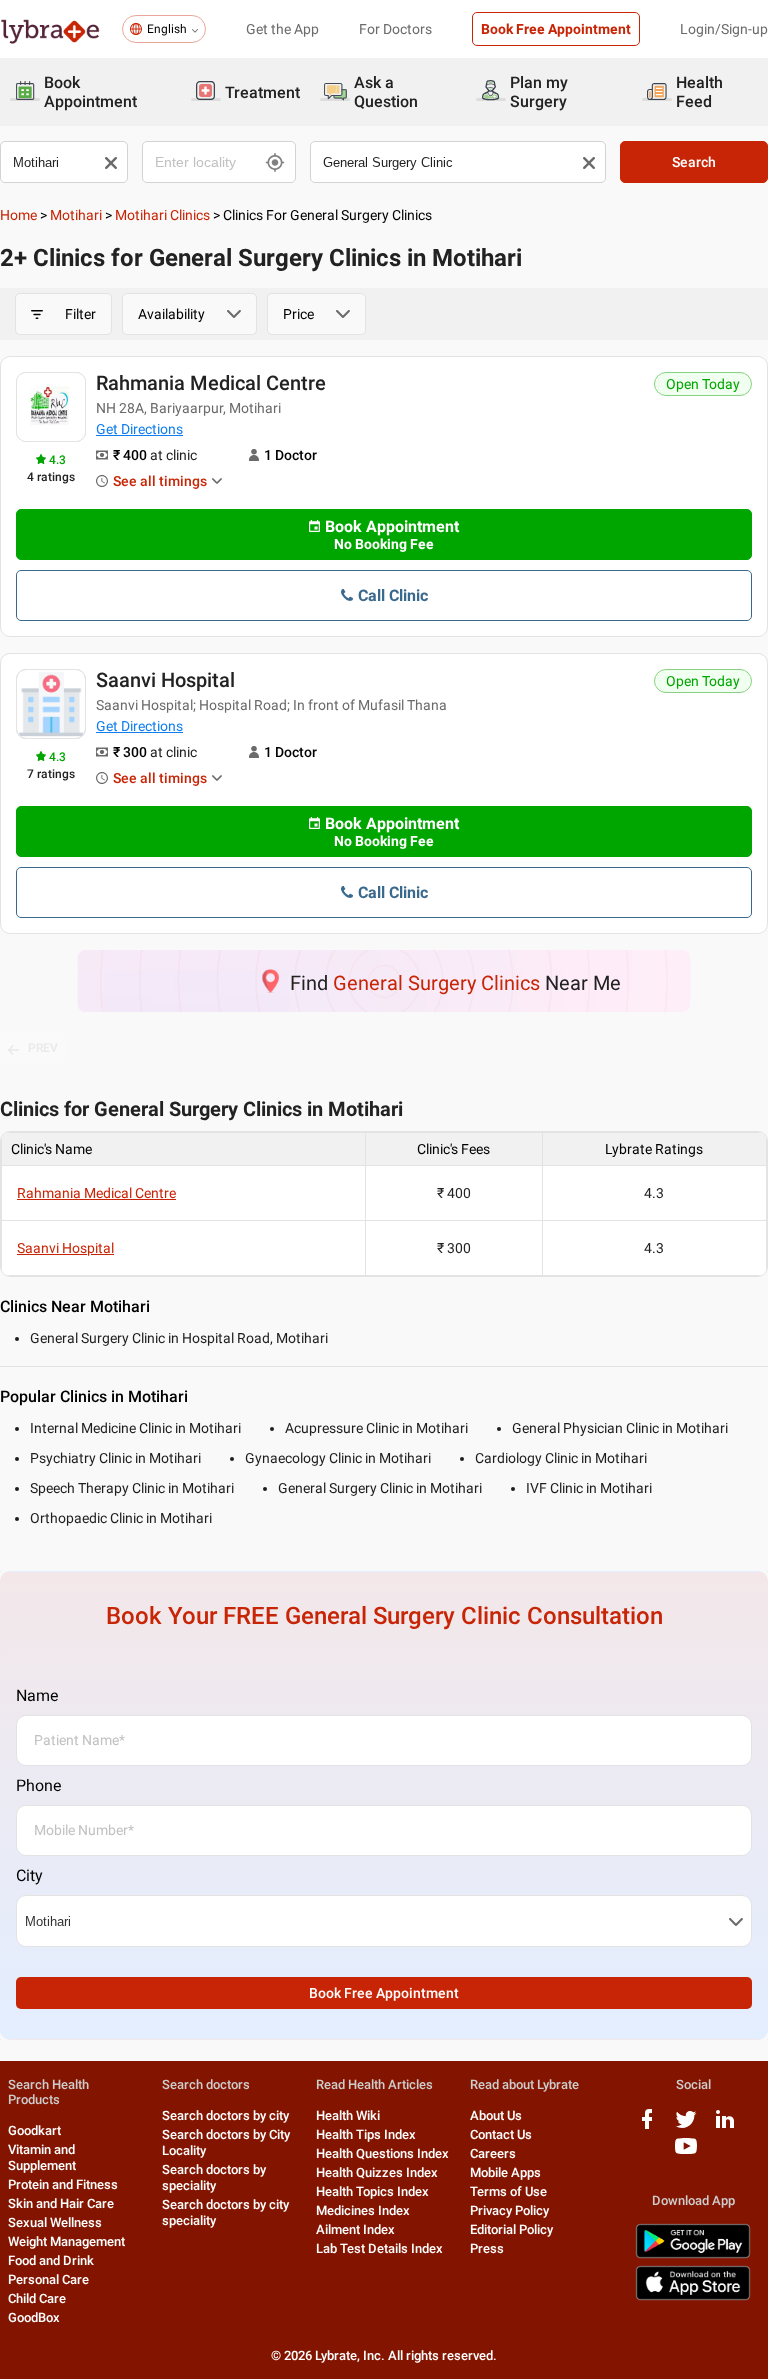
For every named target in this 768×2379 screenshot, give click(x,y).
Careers (493, 2153)
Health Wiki (348, 2115)
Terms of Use (508, 2191)
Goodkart (34, 2130)
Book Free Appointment (556, 29)
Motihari (76, 215)
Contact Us (501, 2134)
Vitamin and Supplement (42, 2157)
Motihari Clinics (162, 215)
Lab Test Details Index (379, 2248)
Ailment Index (355, 2229)
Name (37, 1695)
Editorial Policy (511, 2229)
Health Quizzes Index (377, 2172)
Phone (38, 1785)
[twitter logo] (686, 2126)
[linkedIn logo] (725, 2126)
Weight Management (66, 2241)
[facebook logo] (647, 2126)
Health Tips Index (366, 2134)
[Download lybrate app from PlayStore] (693, 2254)
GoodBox (34, 2317)
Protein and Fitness (63, 2184)
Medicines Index (363, 2210)
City (29, 1875)
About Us (496, 2115)
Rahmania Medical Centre (211, 383)
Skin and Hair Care (61, 2203)
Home (18, 215)
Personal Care (48, 2279)
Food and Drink (51, 2260)
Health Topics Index (372, 2191)
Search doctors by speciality (214, 2177)
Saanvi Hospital (165, 680)
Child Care (37, 2298)
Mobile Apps (505, 2172)
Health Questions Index (382, 2153)
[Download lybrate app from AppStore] (693, 2296)
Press (487, 2248)
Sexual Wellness (55, 2222)
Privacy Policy (509, 2210)
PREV (43, 1048)
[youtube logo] (686, 2153)
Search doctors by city (225, 2115)
